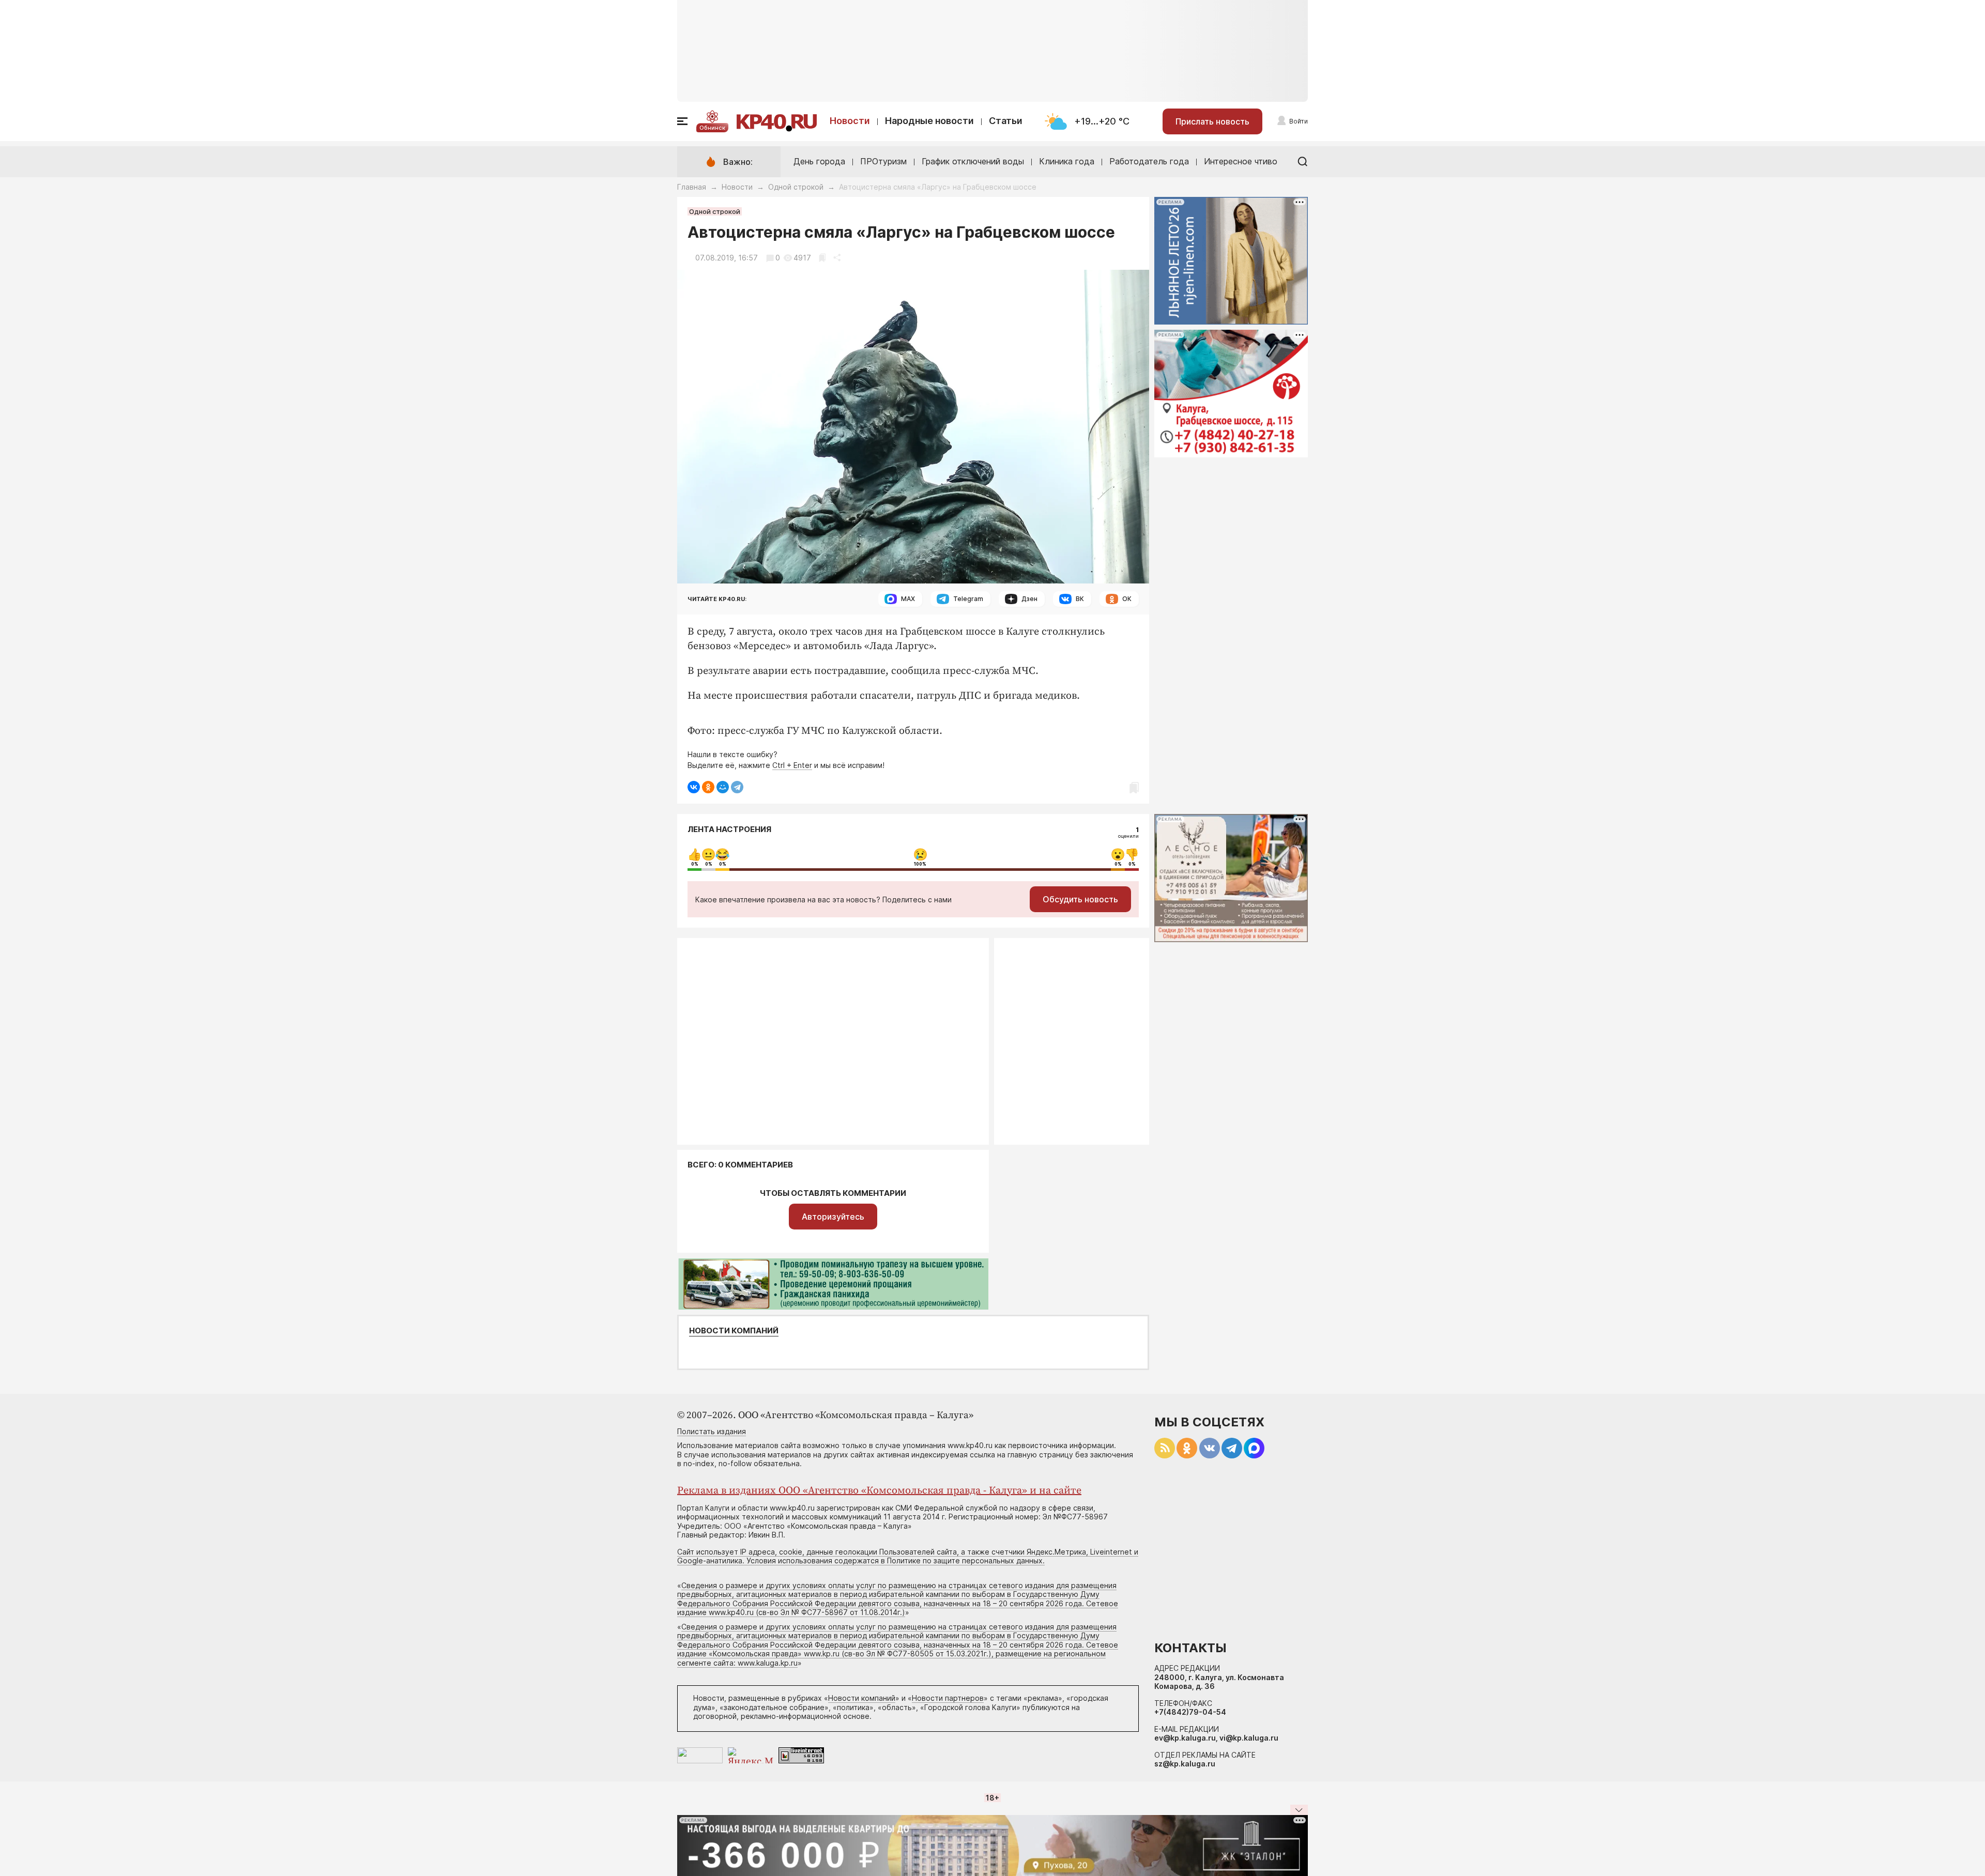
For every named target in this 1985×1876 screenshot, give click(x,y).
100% (920, 864)
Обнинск (712, 128)
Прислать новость (1212, 121)
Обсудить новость (1080, 899)
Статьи (1006, 121)
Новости (850, 121)
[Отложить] (822, 258)
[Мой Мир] (723, 787)
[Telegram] (737, 787)
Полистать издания (712, 1431)
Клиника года (1067, 161)
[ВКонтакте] (694, 787)
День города (819, 161)
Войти (1299, 121)
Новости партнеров (948, 1698)
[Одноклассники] (708, 787)
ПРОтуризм (883, 161)
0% (695, 864)
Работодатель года (1149, 161)
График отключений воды (973, 161)
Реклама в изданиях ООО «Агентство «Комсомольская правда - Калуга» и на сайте (879, 1491)
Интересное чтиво (1241, 161)
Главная (692, 187)
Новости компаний (734, 1331)
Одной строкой (796, 187)
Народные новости (929, 121)
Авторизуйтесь (833, 1217)
